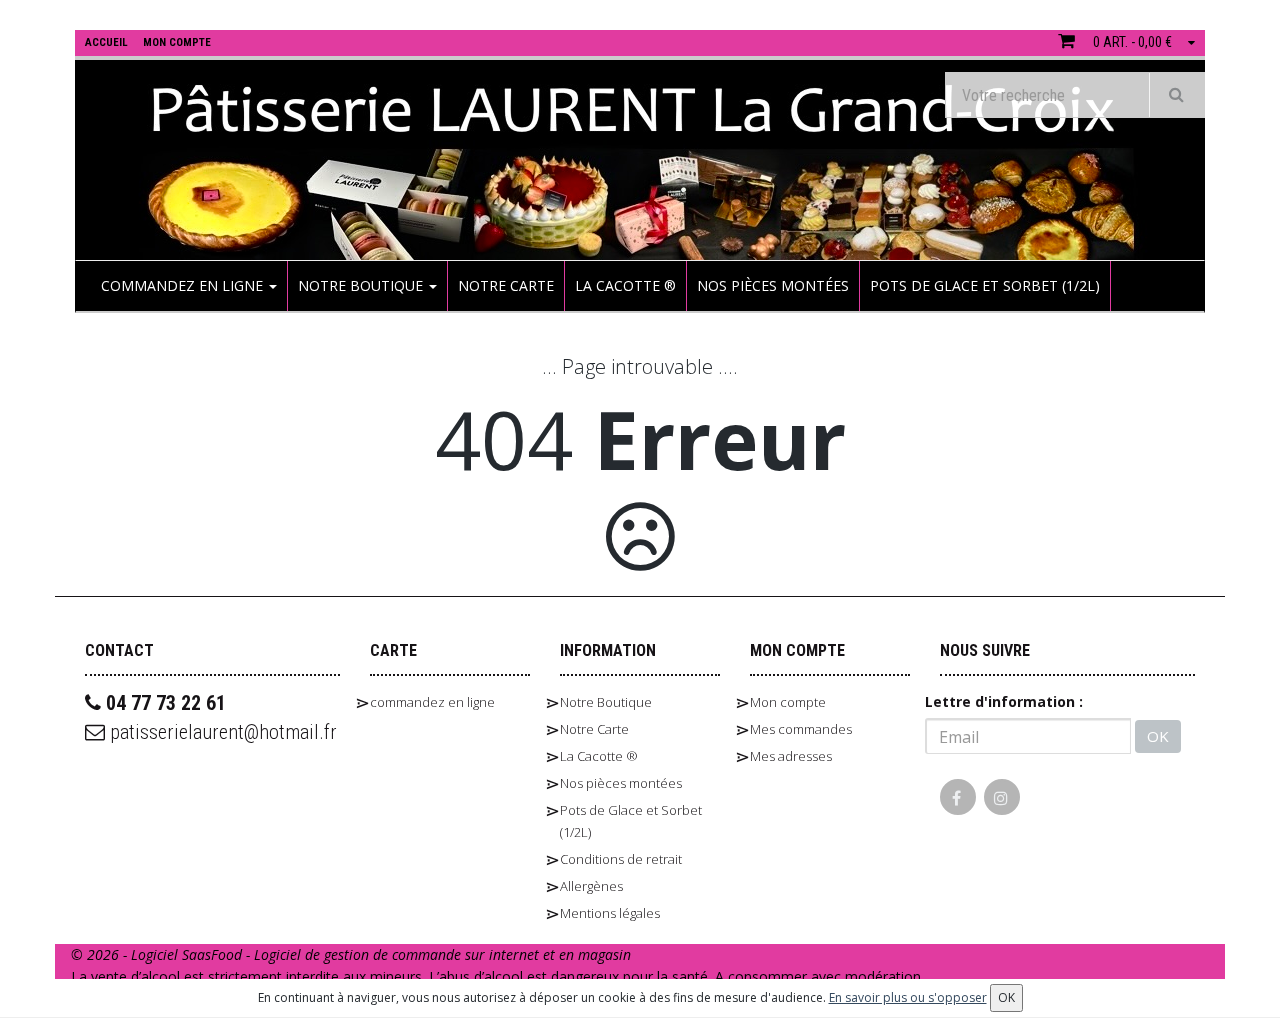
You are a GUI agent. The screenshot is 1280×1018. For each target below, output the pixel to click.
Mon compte (788, 702)
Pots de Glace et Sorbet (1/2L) (985, 285)
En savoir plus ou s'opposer (908, 997)
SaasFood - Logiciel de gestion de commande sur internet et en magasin (406, 954)
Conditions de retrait (621, 859)
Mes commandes (801, 729)
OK (1158, 736)
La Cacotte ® (625, 285)
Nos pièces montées (773, 285)
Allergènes (591, 886)
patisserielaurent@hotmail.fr (221, 732)
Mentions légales (610, 913)
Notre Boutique (362, 285)
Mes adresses (791, 756)
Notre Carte (506, 285)
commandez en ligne (184, 285)
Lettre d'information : (1004, 701)
